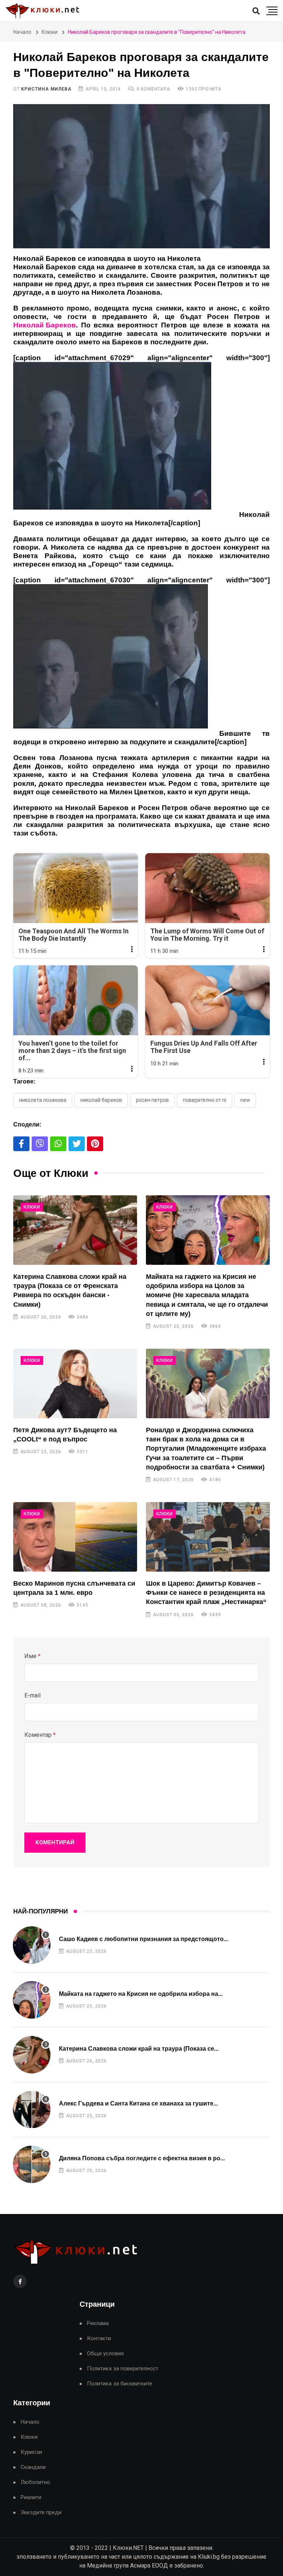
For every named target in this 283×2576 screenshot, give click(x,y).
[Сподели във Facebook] (21, 1144)
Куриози (31, 2452)
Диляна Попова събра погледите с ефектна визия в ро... (142, 2158)
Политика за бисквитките (120, 2384)
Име (32, 1656)
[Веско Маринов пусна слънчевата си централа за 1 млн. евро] (75, 1537)
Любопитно (35, 2482)
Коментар (40, 1735)
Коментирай (55, 1842)
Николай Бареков (101, 1100)
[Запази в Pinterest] (95, 1144)
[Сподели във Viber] (40, 1144)
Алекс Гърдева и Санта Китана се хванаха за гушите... (138, 2103)
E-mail (32, 1695)
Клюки (50, 32)
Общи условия (105, 2354)
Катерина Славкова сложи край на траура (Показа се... (139, 2049)
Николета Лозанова (43, 1100)
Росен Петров (152, 1100)
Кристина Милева (46, 89)
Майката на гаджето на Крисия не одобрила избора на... (141, 1994)
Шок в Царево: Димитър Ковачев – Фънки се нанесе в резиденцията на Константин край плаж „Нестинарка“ (206, 1593)
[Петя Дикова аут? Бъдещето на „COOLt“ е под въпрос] (75, 1383)
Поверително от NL (205, 1100)
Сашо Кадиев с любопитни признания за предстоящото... (144, 1939)
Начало (22, 32)
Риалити (31, 2497)
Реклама (98, 2323)
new (245, 1100)
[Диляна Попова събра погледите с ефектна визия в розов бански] (32, 2164)
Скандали (33, 2467)
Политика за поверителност (123, 2369)
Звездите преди (41, 2513)
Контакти (99, 2339)
